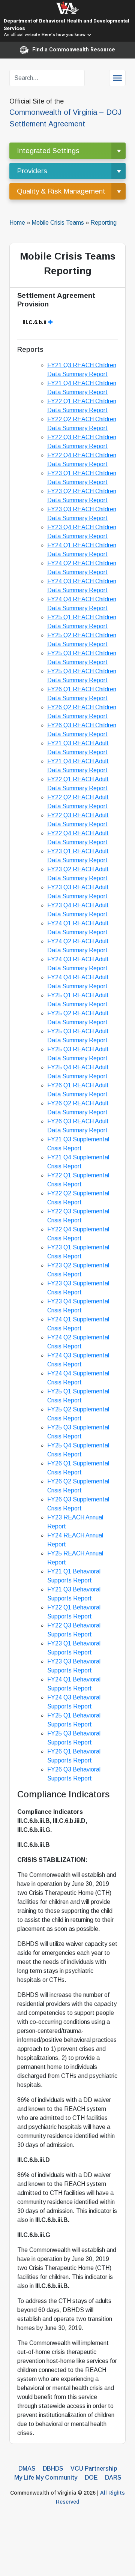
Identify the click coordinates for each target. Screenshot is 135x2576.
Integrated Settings (48, 151)
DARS (113, 2478)
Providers (32, 171)
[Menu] (117, 78)
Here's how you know (64, 35)
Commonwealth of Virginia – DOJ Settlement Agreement (65, 113)
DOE (91, 2478)
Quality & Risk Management (61, 191)
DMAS (27, 2469)
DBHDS (53, 2469)
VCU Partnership (94, 2469)
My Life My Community (46, 2478)
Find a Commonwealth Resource (74, 50)
